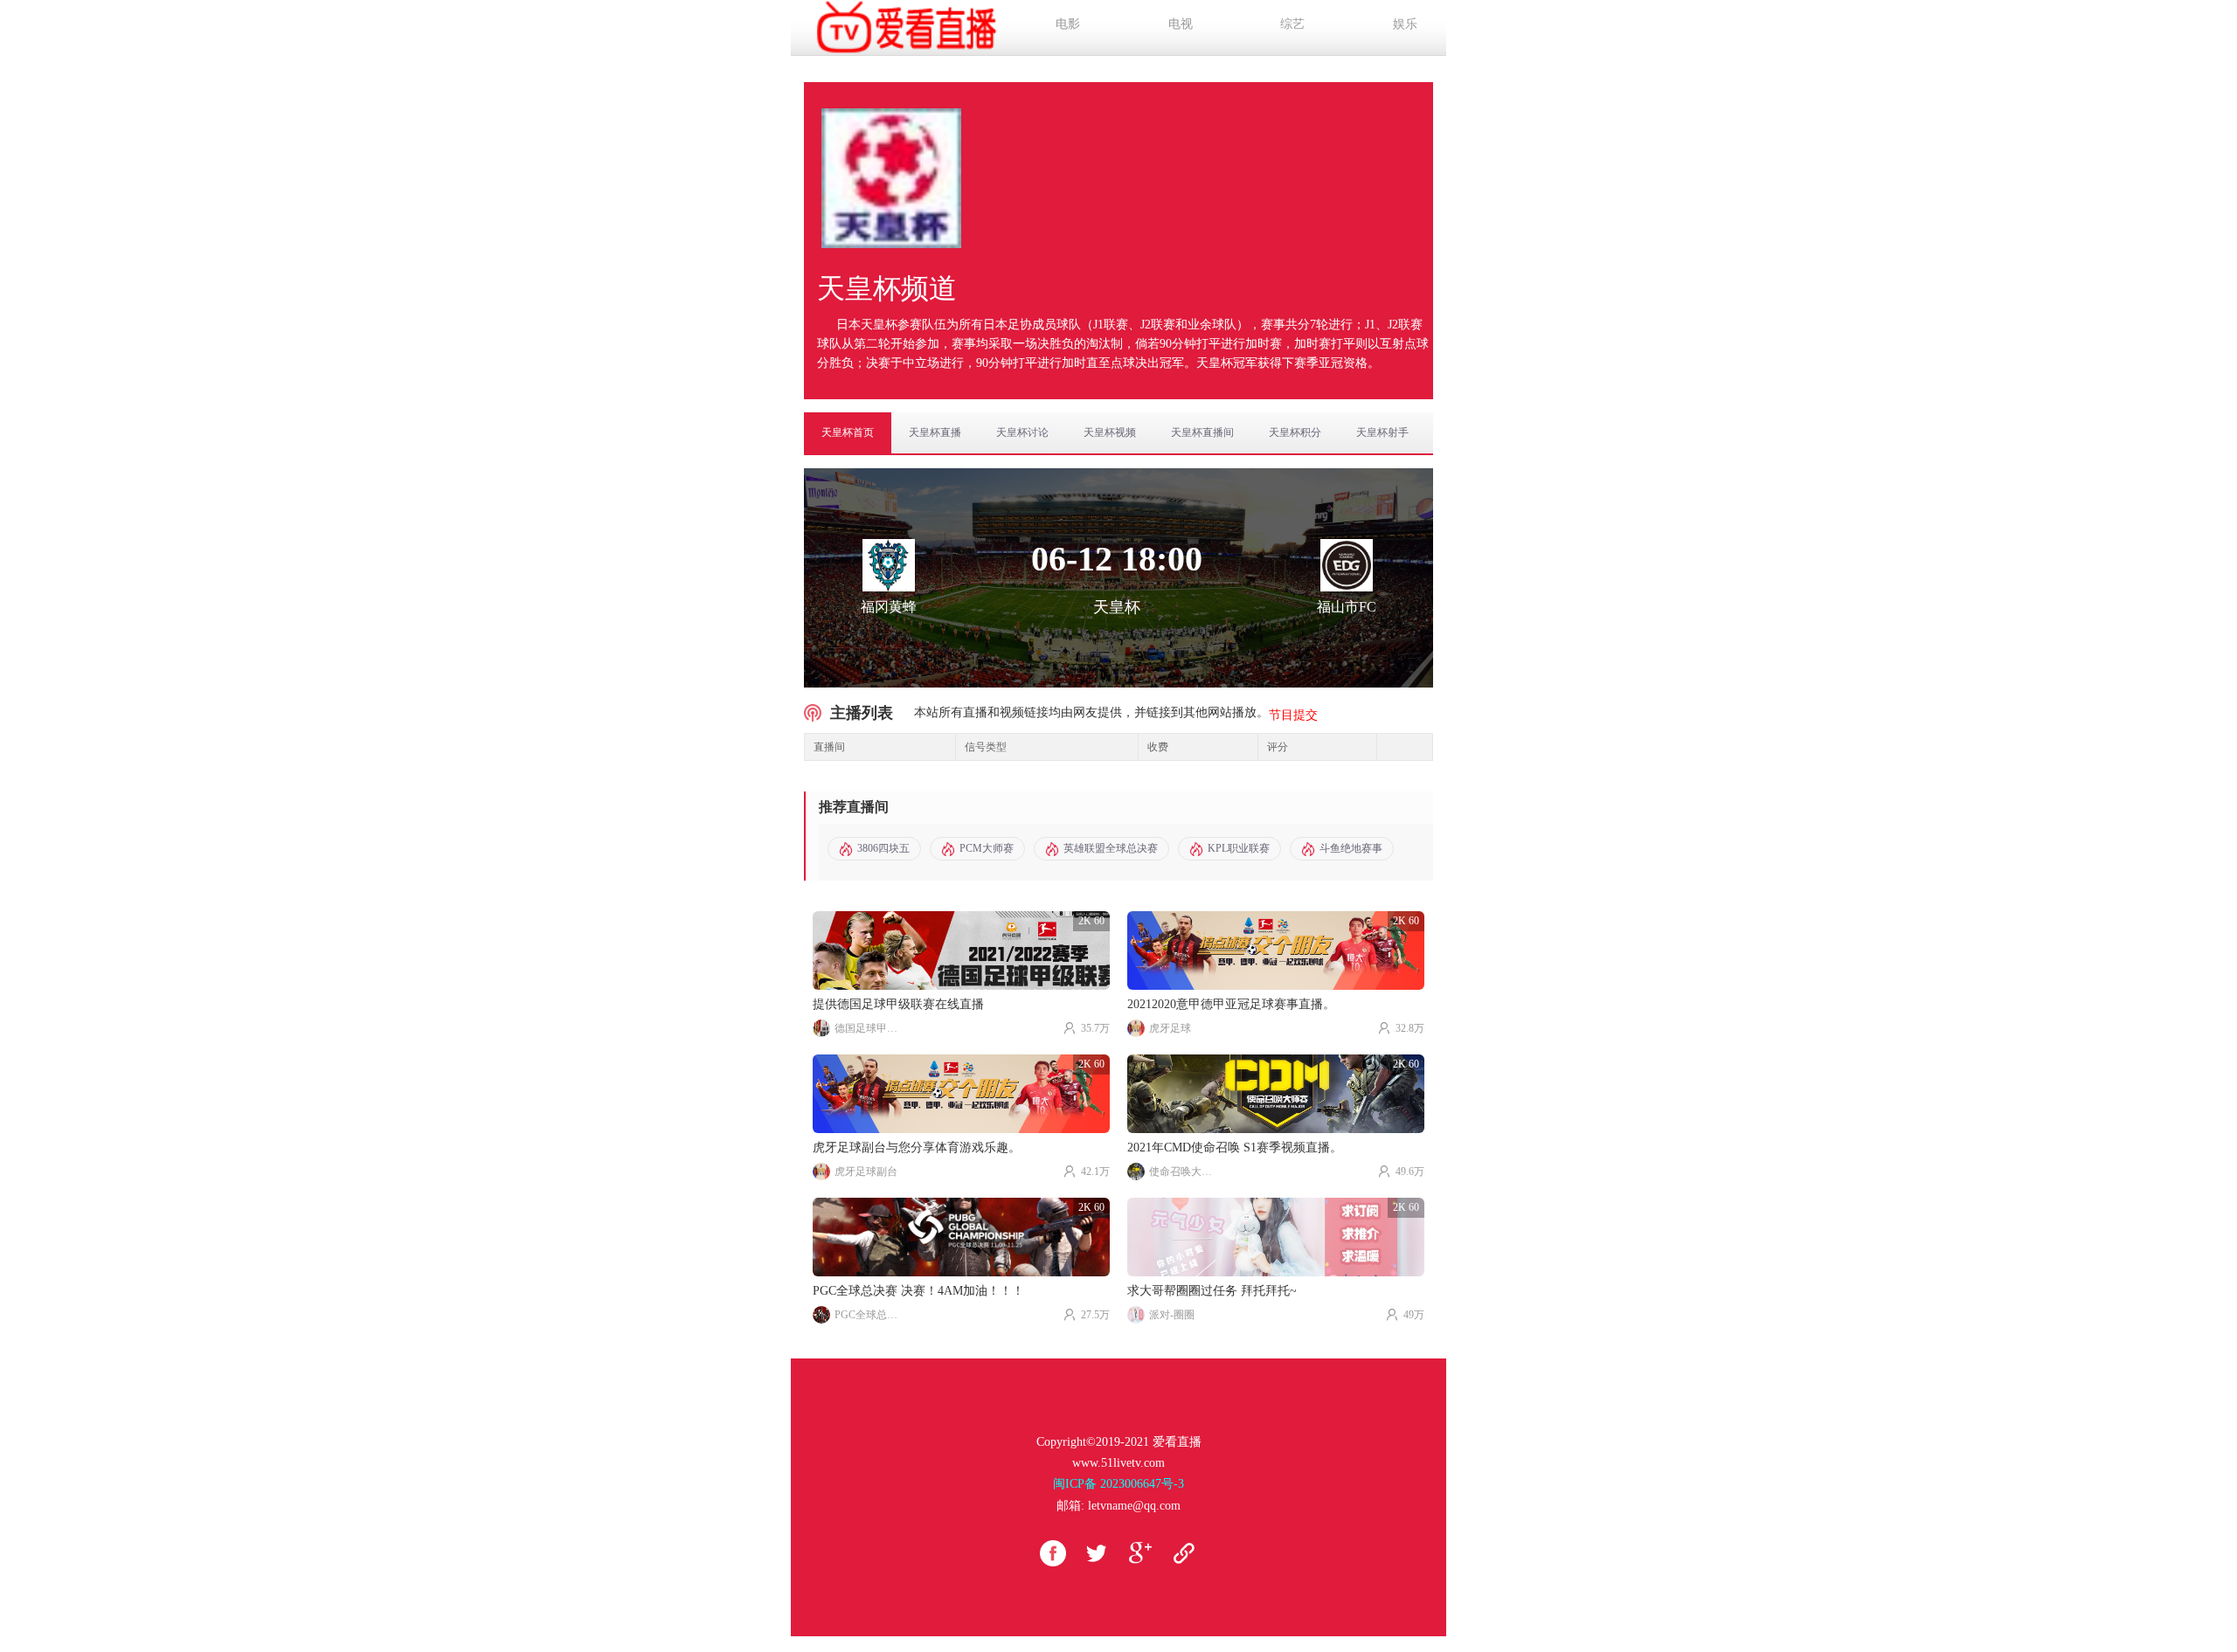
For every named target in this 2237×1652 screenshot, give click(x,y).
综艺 (1292, 24)
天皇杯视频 (1110, 432)
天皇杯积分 (1295, 432)
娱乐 (1405, 24)
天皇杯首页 (848, 432)
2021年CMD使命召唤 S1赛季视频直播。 (1235, 1147)
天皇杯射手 (1382, 432)
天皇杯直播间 (1202, 432)
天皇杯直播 (935, 432)
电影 (1068, 24)
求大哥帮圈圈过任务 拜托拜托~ (1212, 1291)
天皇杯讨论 (1022, 432)
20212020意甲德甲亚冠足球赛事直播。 (1231, 1004)
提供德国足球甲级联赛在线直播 (898, 1004)
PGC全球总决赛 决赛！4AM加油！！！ (918, 1291)
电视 (1181, 24)
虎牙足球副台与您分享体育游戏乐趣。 (917, 1147)
